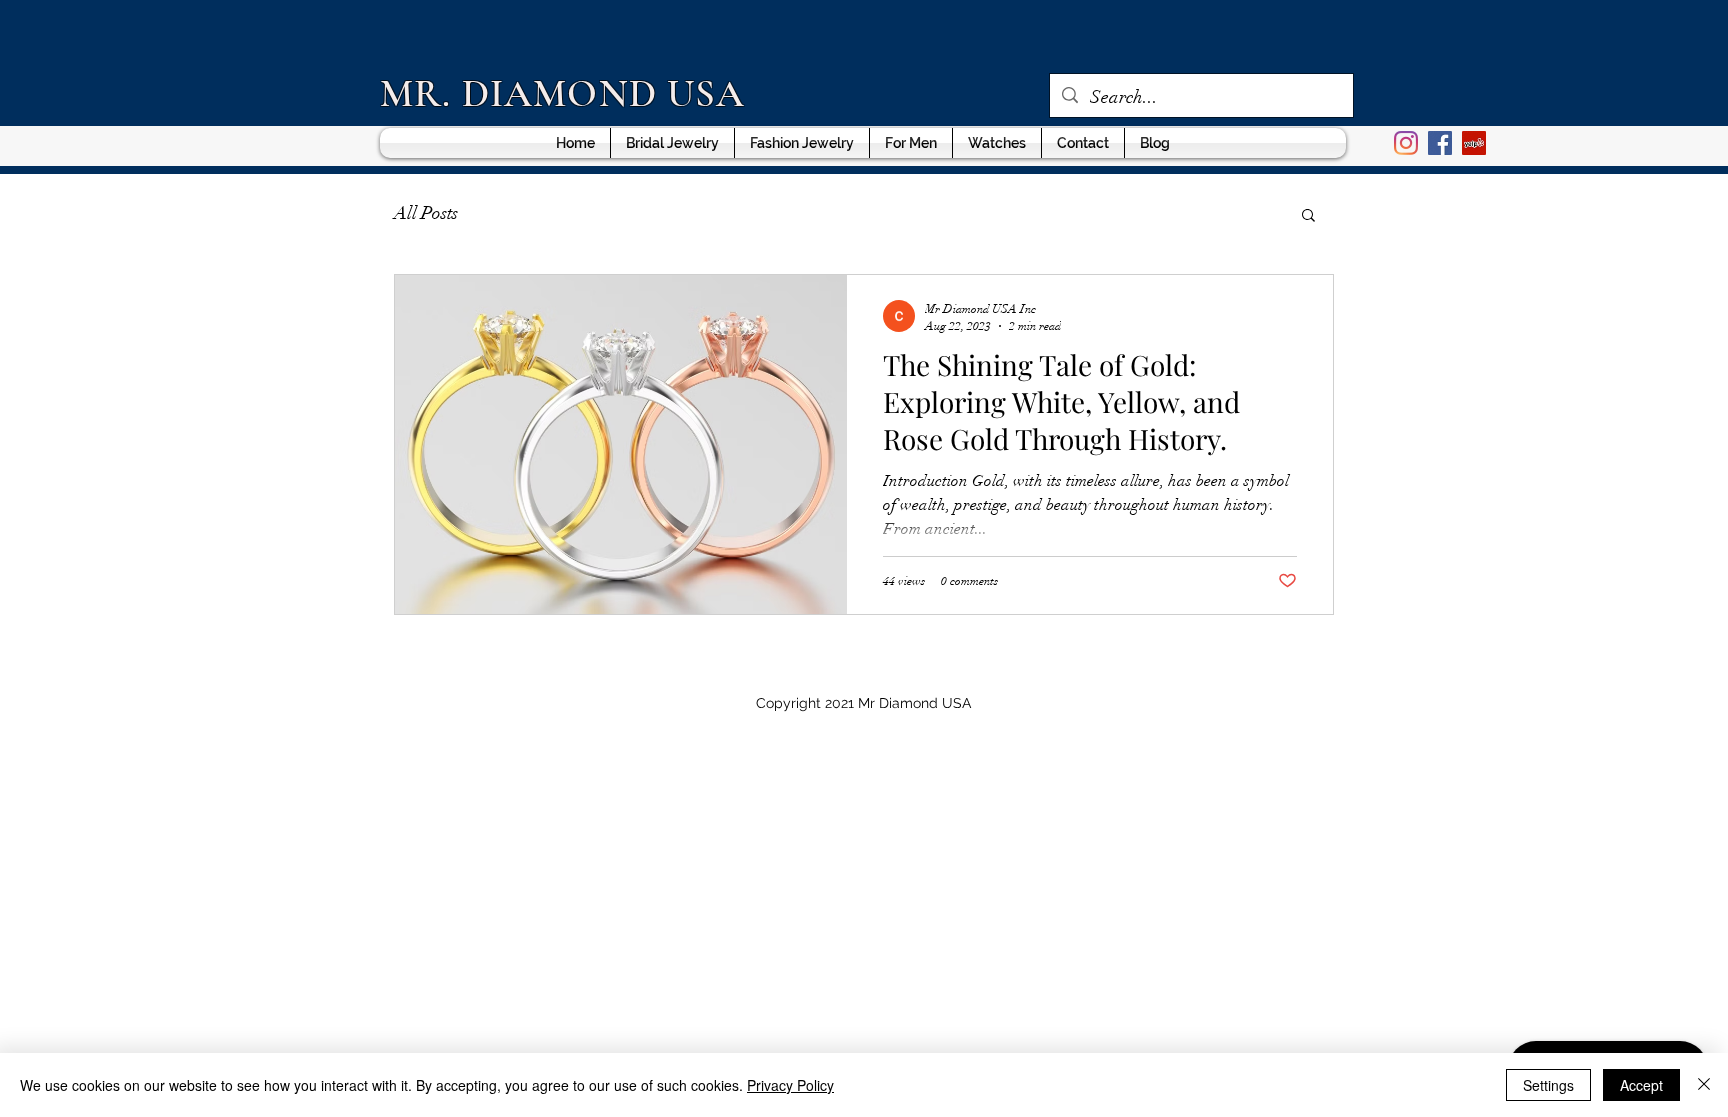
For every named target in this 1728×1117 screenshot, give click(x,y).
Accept (1641, 1085)
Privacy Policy (790, 1085)
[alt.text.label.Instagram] (1406, 143)
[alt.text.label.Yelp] (1474, 143)
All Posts (426, 213)
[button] (1308, 216)
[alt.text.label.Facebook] (1440, 143)
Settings (1548, 1085)
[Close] (1704, 1085)
